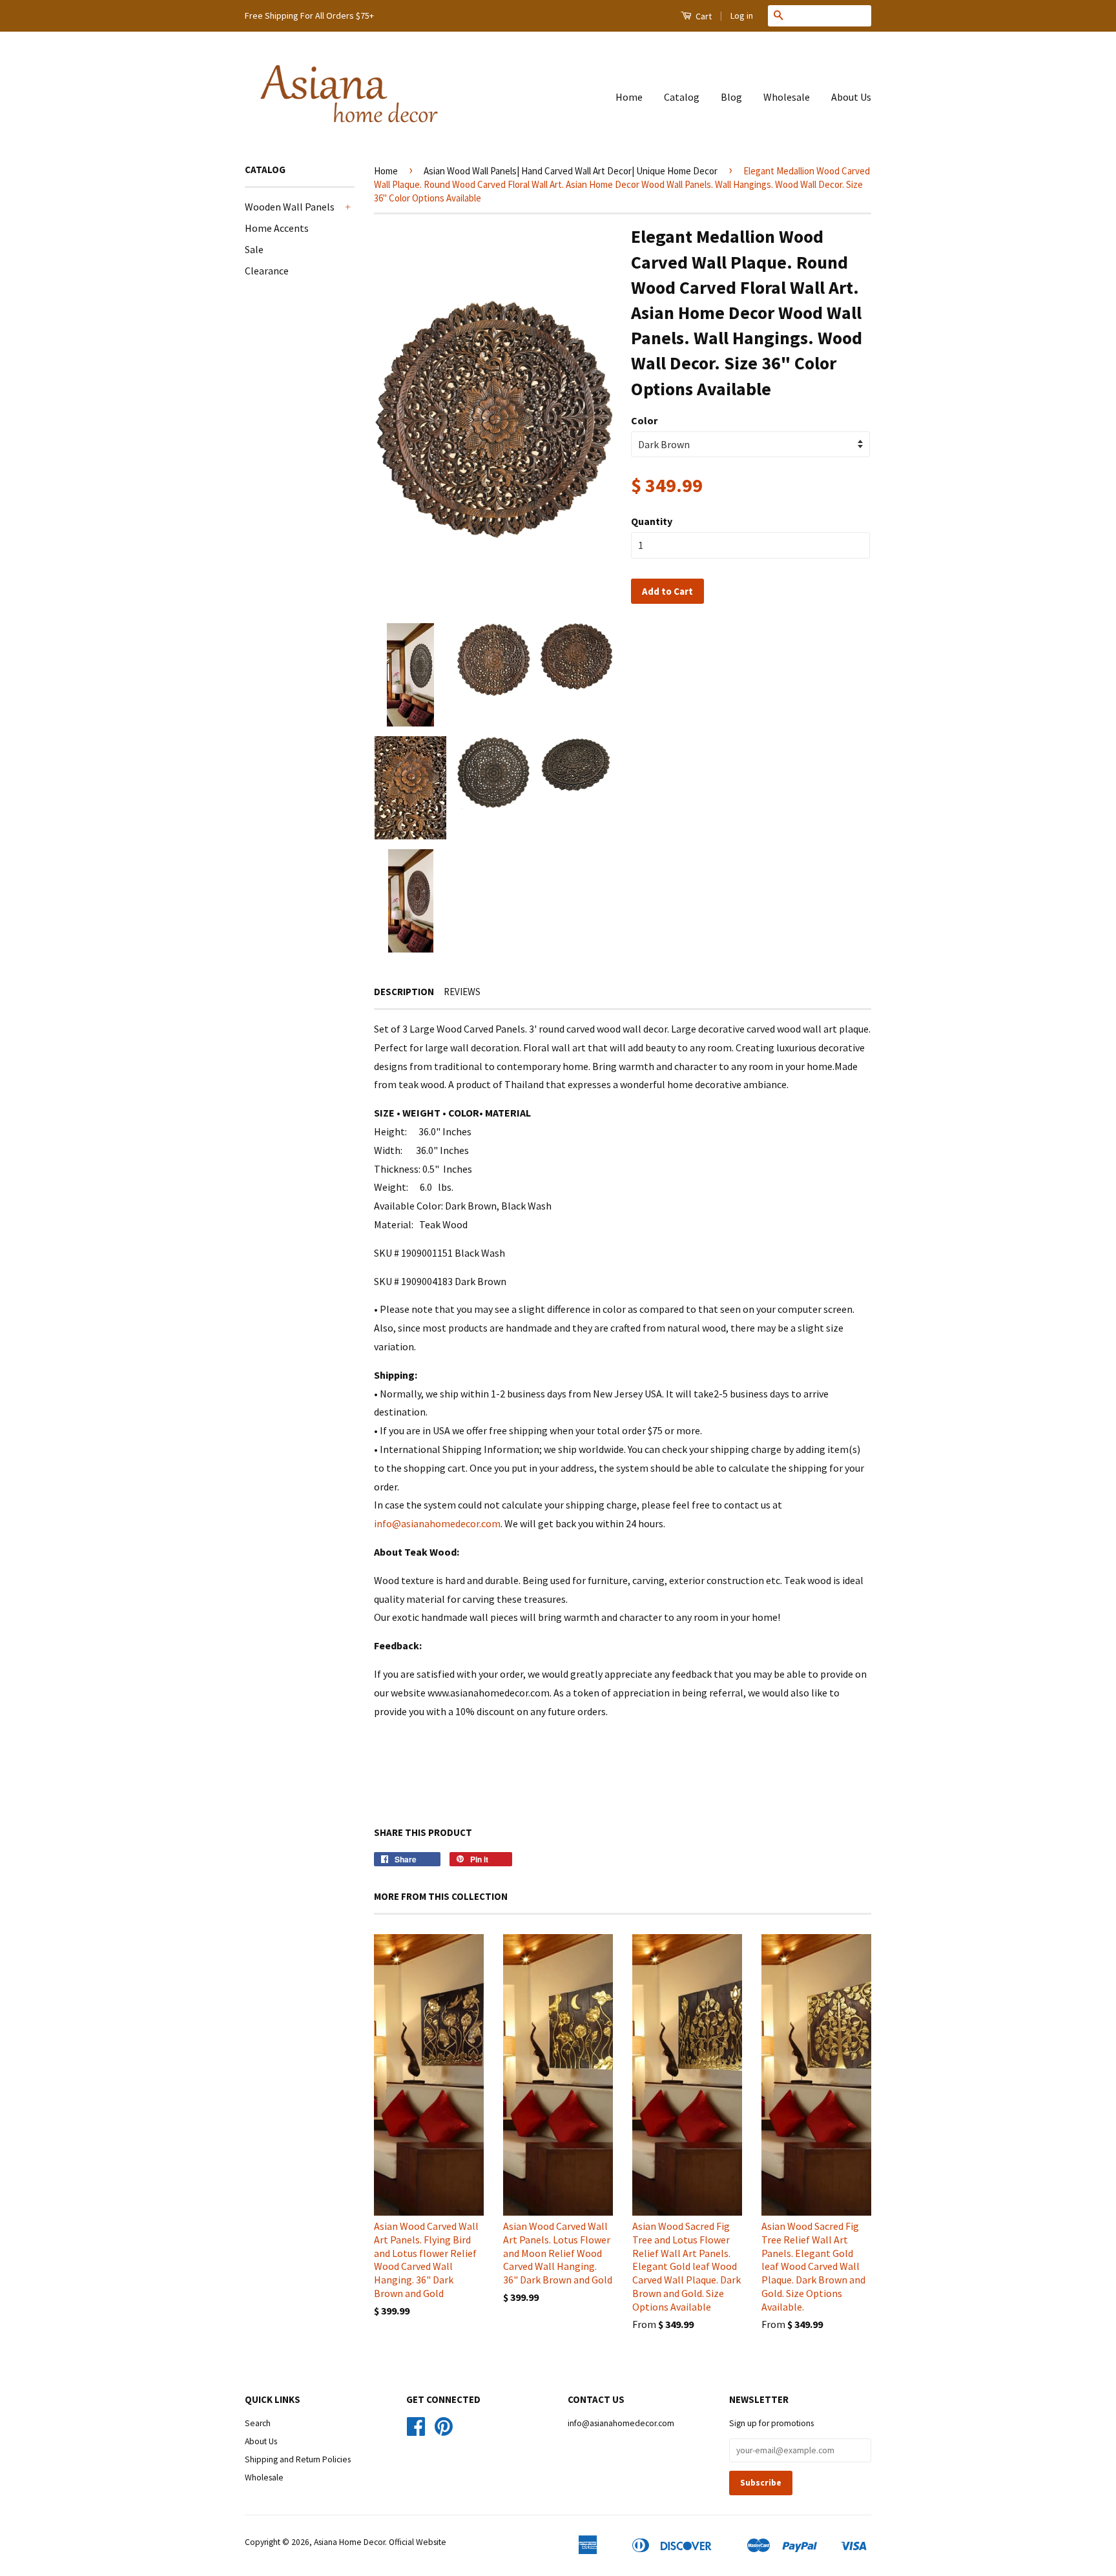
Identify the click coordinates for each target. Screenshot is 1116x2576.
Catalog (682, 97)
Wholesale (787, 97)
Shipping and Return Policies (298, 2459)
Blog (731, 97)
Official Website (418, 2542)
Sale (254, 249)
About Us (851, 97)
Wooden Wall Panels (290, 207)
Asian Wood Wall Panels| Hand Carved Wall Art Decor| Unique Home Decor (571, 171)
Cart (703, 16)
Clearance (267, 271)
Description (404, 992)
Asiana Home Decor (349, 2542)
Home (629, 97)
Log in (742, 15)
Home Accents (277, 228)
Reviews (462, 992)
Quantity (652, 521)
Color (644, 420)
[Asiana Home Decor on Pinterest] (444, 2431)
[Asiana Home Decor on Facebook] (416, 2431)
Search (258, 2423)
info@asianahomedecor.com (437, 1523)
